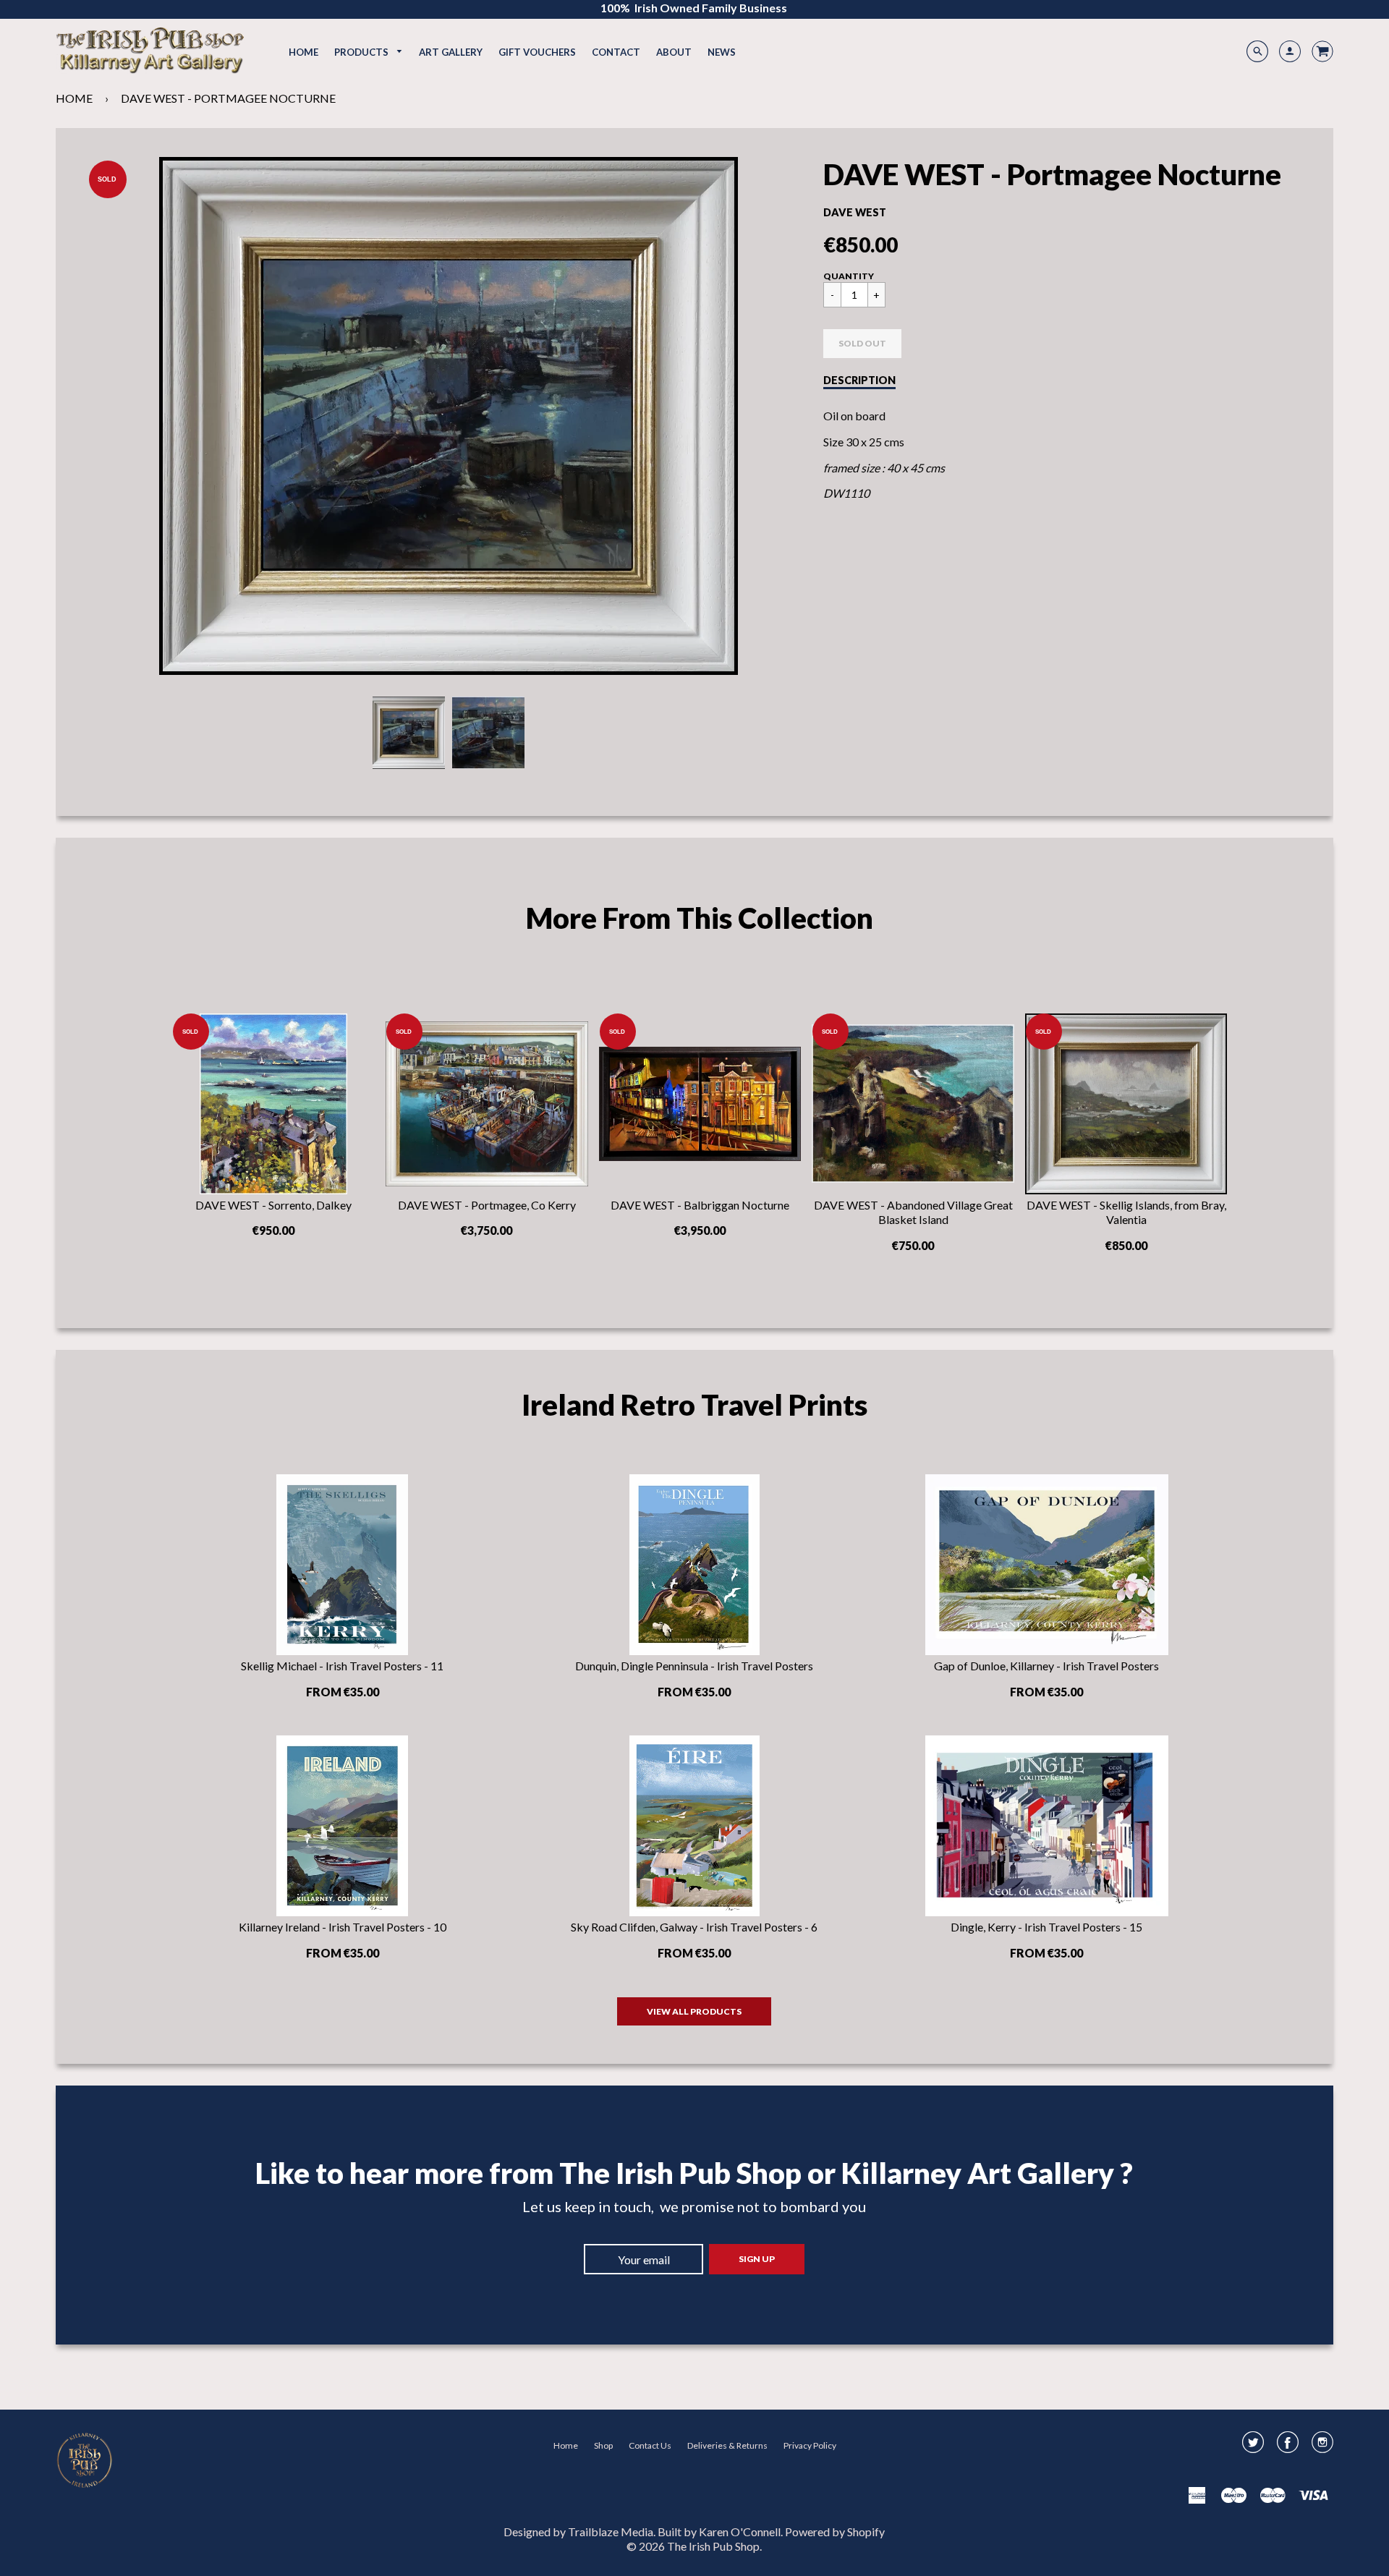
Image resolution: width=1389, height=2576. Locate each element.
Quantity (849, 276)
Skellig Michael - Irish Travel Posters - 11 (342, 1666)
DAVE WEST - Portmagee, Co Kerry (487, 1205)
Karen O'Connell (740, 2532)
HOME (74, 98)
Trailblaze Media (611, 2532)
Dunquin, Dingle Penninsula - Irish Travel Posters (694, 1666)
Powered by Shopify (835, 2532)
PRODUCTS (362, 52)
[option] (449, 416)
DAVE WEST (855, 212)
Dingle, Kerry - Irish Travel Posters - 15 (1046, 1927)
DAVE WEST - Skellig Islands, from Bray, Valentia (1126, 1212)
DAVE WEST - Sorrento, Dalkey (273, 1205)
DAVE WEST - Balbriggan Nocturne (700, 1205)
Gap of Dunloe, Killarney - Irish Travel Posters (1046, 1666)
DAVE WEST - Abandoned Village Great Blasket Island (913, 1212)
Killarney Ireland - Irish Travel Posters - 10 (343, 1927)
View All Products (694, 2011)
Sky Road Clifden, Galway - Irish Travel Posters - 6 (694, 1927)
